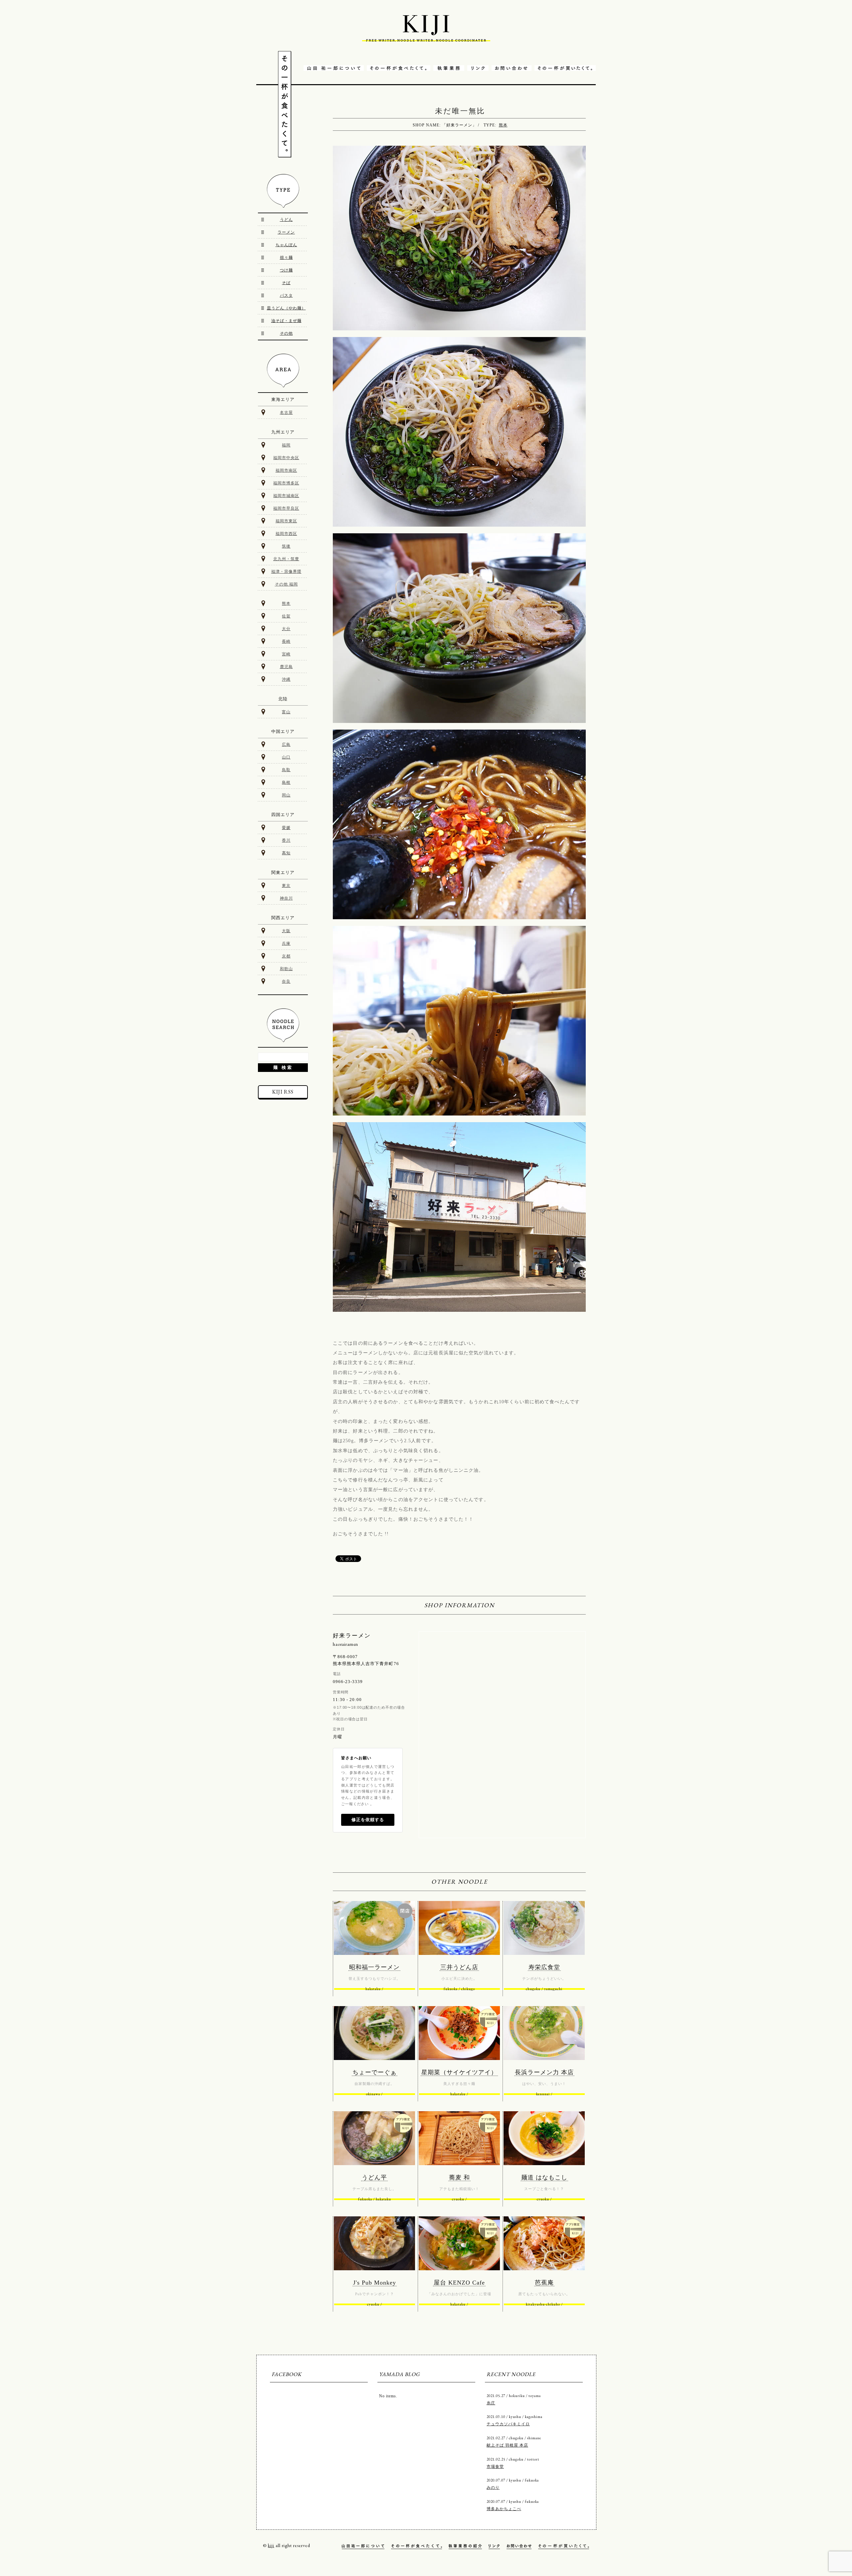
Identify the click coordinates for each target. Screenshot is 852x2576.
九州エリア (283, 432)
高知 (286, 853)
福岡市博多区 (286, 483)
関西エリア (283, 918)
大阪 (286, 931)
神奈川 (286, 898)
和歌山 (286, 969)
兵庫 (286, 944)
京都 (286, 956)
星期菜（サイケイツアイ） (459, 2072)
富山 (286, 712)
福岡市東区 (286, 521)
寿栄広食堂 (544, 1967)
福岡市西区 (286, 534)
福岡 (286, 445)
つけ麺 (286, 270)
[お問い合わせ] (512, 69)
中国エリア (283, 731)
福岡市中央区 (286, 458)
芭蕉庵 (544, 2283)
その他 (286, 333)
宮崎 (286, 654)
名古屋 (286, 413)
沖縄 (286, 679)
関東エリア (283, 872)
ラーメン (286, 232)
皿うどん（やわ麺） (286, 308)
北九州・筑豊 (286, 559)
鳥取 (286, 770)
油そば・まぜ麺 (286, 321)
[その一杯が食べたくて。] (399, 69)
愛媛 (286, 828)
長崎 (286, 641)
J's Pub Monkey (375, 2283)
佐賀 (286, 616)
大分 (286, 629)
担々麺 (286, 258)
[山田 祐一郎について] (334, 69)
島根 (286, 782)
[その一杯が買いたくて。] (565, 69)
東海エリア (283, 399)
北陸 (283, 699)
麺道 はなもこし (544, 2177)
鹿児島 (286, 667)
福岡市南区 (286, 470)
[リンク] (478, 69)
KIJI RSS (283, 1092)
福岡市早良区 (286, 508)
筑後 (286, 546)
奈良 (286, 981)
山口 (286, 757)
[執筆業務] (449, 69)
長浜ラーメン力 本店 (544, 2072)
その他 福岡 (286, 584)
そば (286, 283)
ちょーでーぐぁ (375, 2072)
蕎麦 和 (459, 2177)
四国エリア (283, 815)
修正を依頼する (368, 1820)
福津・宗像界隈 (286, 572)
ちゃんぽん (286, 245)
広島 (286, 745)
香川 (286, 840)
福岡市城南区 (286, 496)
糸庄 (491, 2403)
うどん (286, 220)
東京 (286, 886)
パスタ (286, 295)
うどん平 (374, 2177)
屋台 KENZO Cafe (459, 2283)
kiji (271, 2545)
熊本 (503, 125)
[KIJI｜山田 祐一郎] (426, 31)
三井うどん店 (459, 1967)
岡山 (286, 795)
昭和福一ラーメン (374, 1967)
